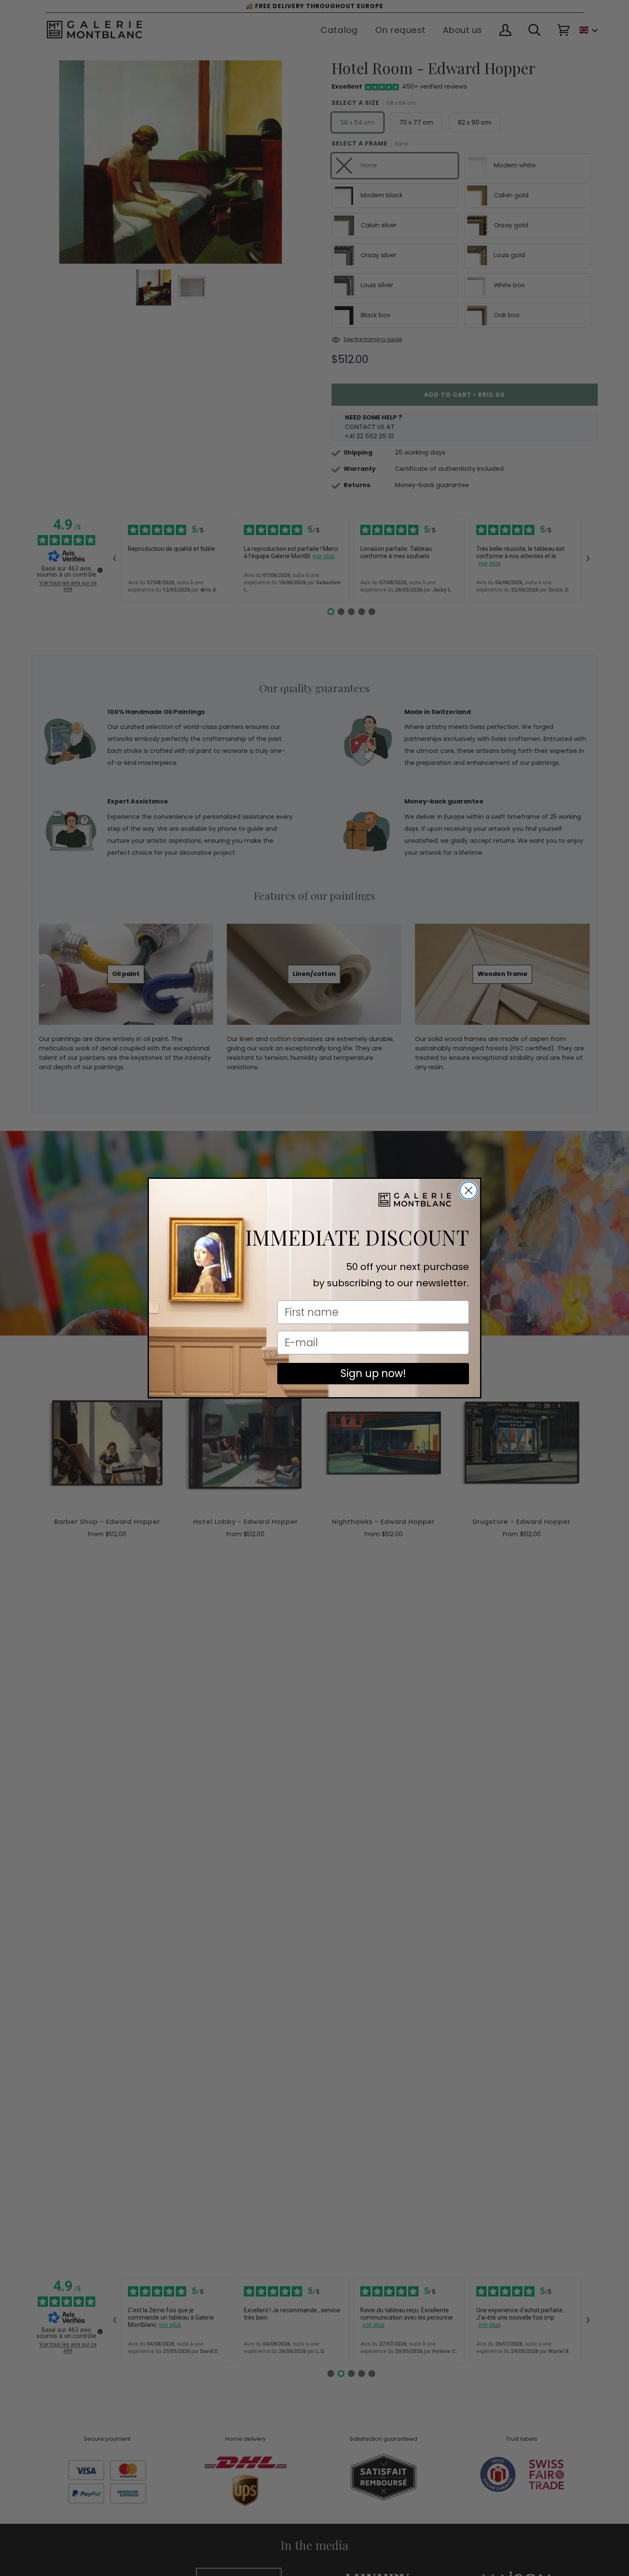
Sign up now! (373, 1373)
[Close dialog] (469, 1190)
